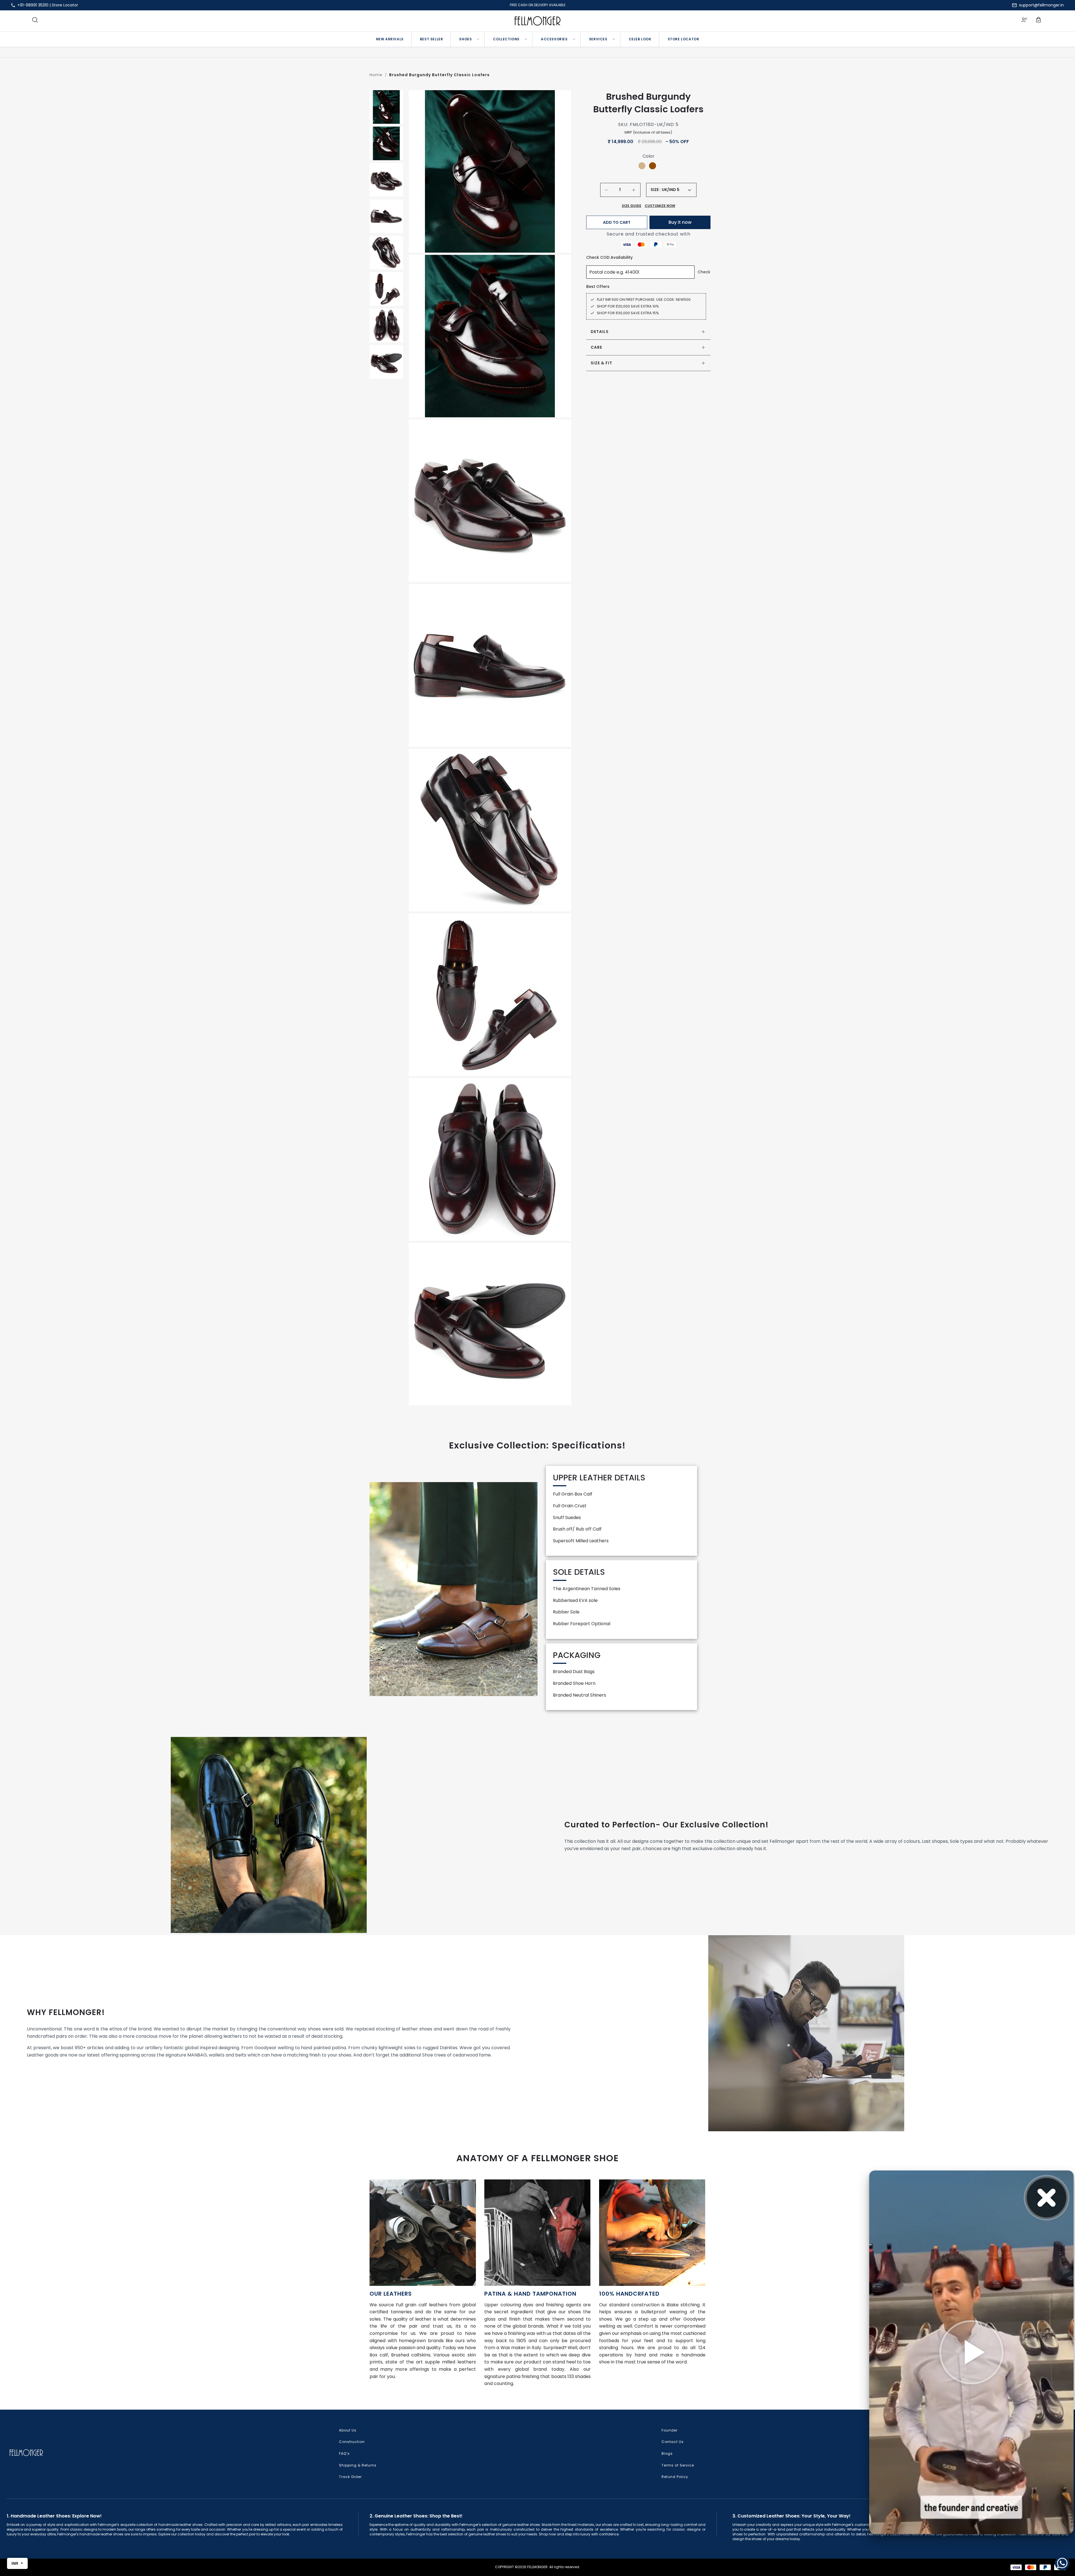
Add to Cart (617, 222)
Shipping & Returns (358, 2465)
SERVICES (598, 39)
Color (648, 156)
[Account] (1024, 21)
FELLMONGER (537, 2567)
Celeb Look (640, 39)
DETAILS (600, 332)
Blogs (667, 2453)
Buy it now (680, 222)
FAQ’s (344, 2453)
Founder (669, 2430)
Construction (352, 2442)
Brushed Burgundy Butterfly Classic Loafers (439, 75)
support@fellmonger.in (1041, 5)
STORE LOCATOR (683, 39)
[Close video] (1047, 2198)
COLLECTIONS (506, 39)
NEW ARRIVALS (390, 39)
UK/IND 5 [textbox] (671, 190)
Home (376, 75)
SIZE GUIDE (632, 206)
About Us (348, 2430)
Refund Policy (675, 2477)
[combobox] (676, 190)
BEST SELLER (432, 39)
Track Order (350, 2477)
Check (704, 272)
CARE (596, 347)
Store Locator (65, 5)
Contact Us (673, 2442)
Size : (656, 190)
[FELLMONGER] (538, 21)
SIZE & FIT (601, 363)
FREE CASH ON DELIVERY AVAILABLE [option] (538, 5)
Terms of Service (678, 2465)
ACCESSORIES (554, 39)
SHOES (465, 39)
